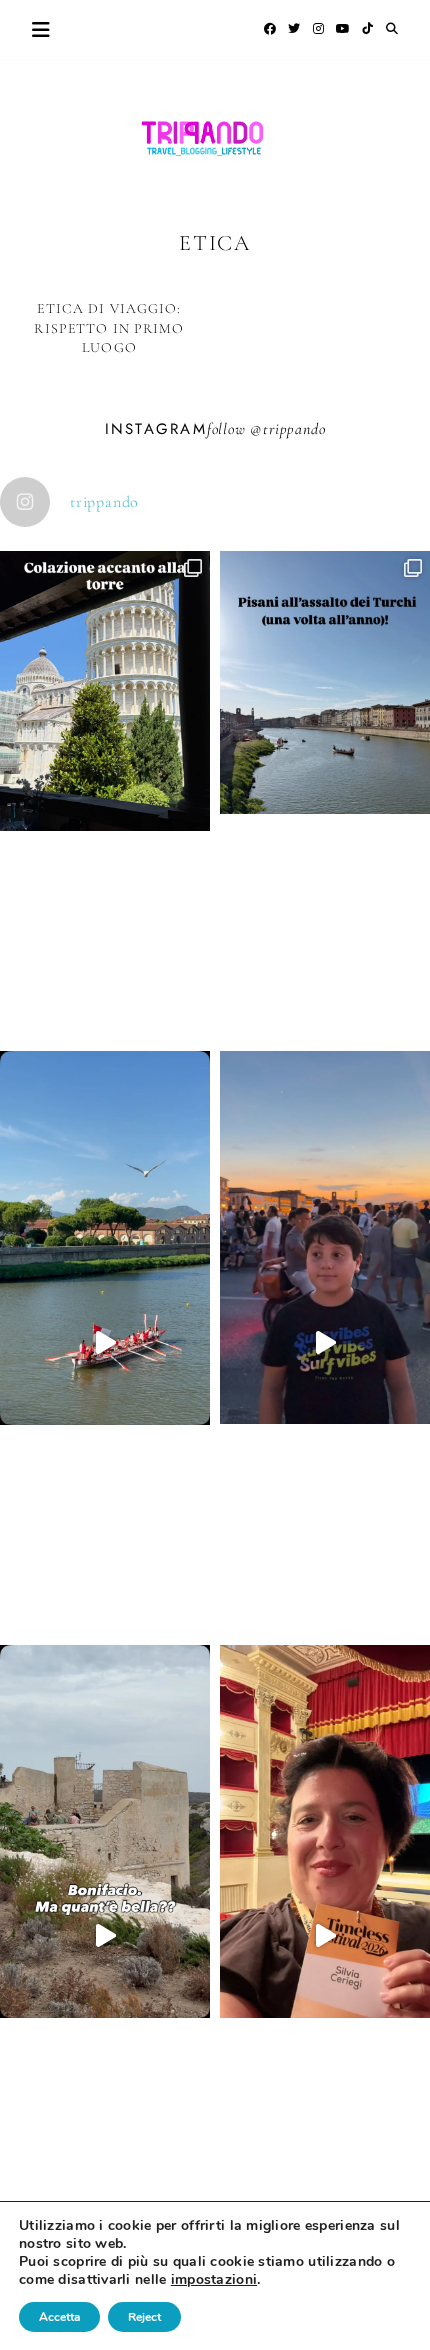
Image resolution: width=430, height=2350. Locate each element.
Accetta (59, 2317)
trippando (294, 429)
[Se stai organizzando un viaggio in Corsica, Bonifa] (105, 1936)
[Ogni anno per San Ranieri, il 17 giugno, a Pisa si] (325, 787)
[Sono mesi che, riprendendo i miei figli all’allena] (105, 1342)
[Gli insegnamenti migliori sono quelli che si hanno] (325, 1936)
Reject (144, 2317)
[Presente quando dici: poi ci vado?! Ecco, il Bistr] (105, 796)
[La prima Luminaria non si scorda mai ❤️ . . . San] (325, 1342)
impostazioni (214, 2280)
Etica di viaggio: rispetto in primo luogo (109, 328)
